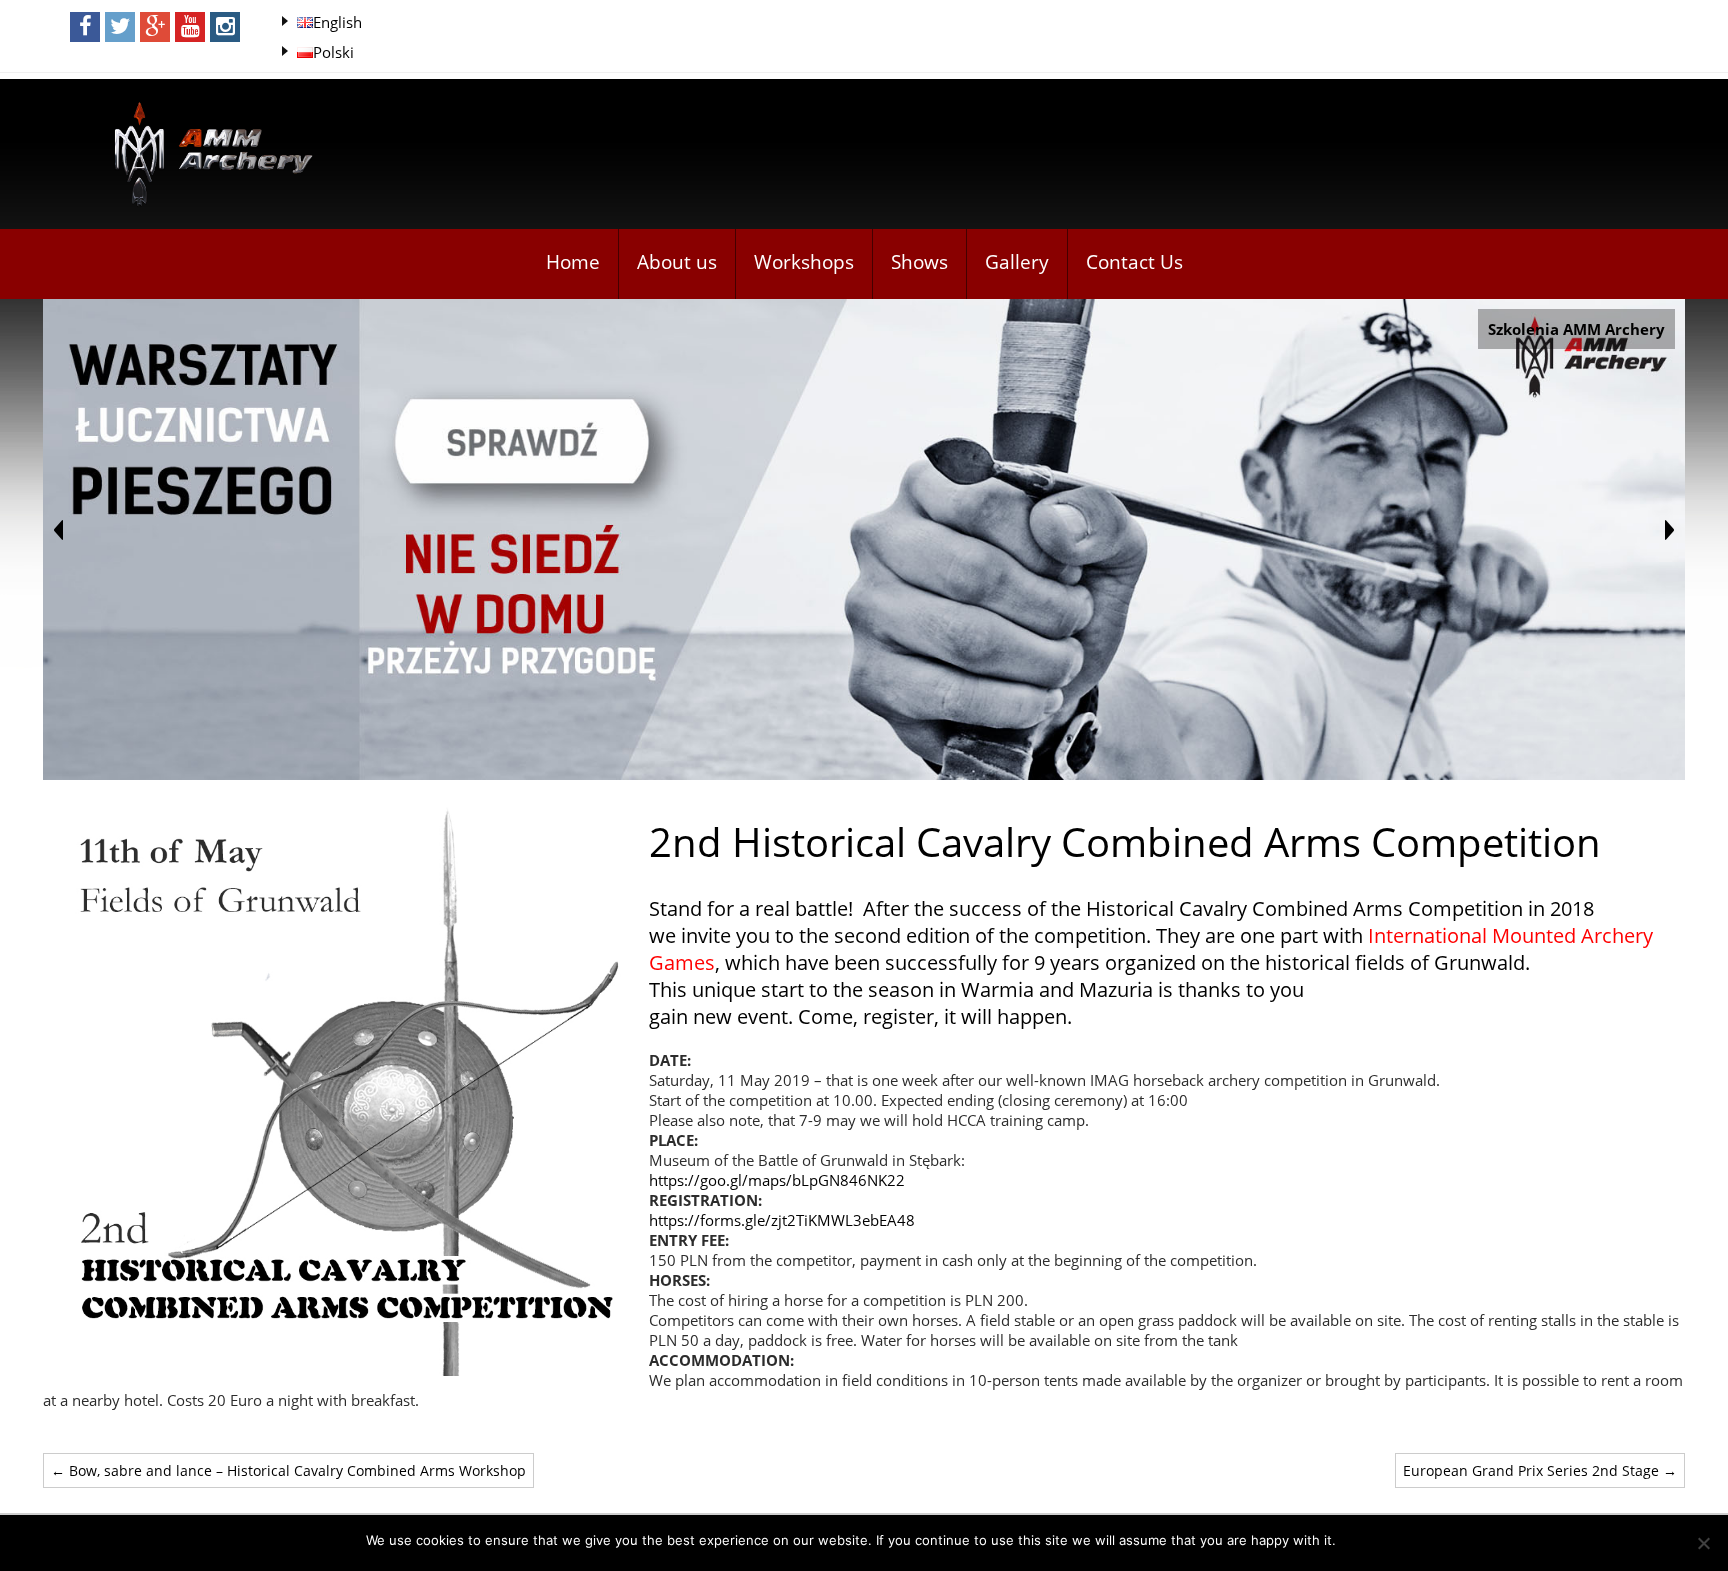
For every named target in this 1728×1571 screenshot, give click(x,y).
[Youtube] (190, 27)
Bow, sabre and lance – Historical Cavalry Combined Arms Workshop (288, 1470)
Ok (1354, 1540)
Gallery (1017, 262)
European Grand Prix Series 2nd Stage (1540, 1470)
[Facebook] (85, 27)
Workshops (804, 262)
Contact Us (1134, 262)
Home (573, 262)
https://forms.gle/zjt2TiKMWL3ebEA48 (782, 1220)
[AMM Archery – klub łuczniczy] (205, 155)
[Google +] (155, 27)
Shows (919, 262)
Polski (333, 52)
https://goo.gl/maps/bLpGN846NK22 (777, 1180)
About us (677, 262)
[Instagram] (225, 27)
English (337, 22)
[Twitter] (120, 27)
